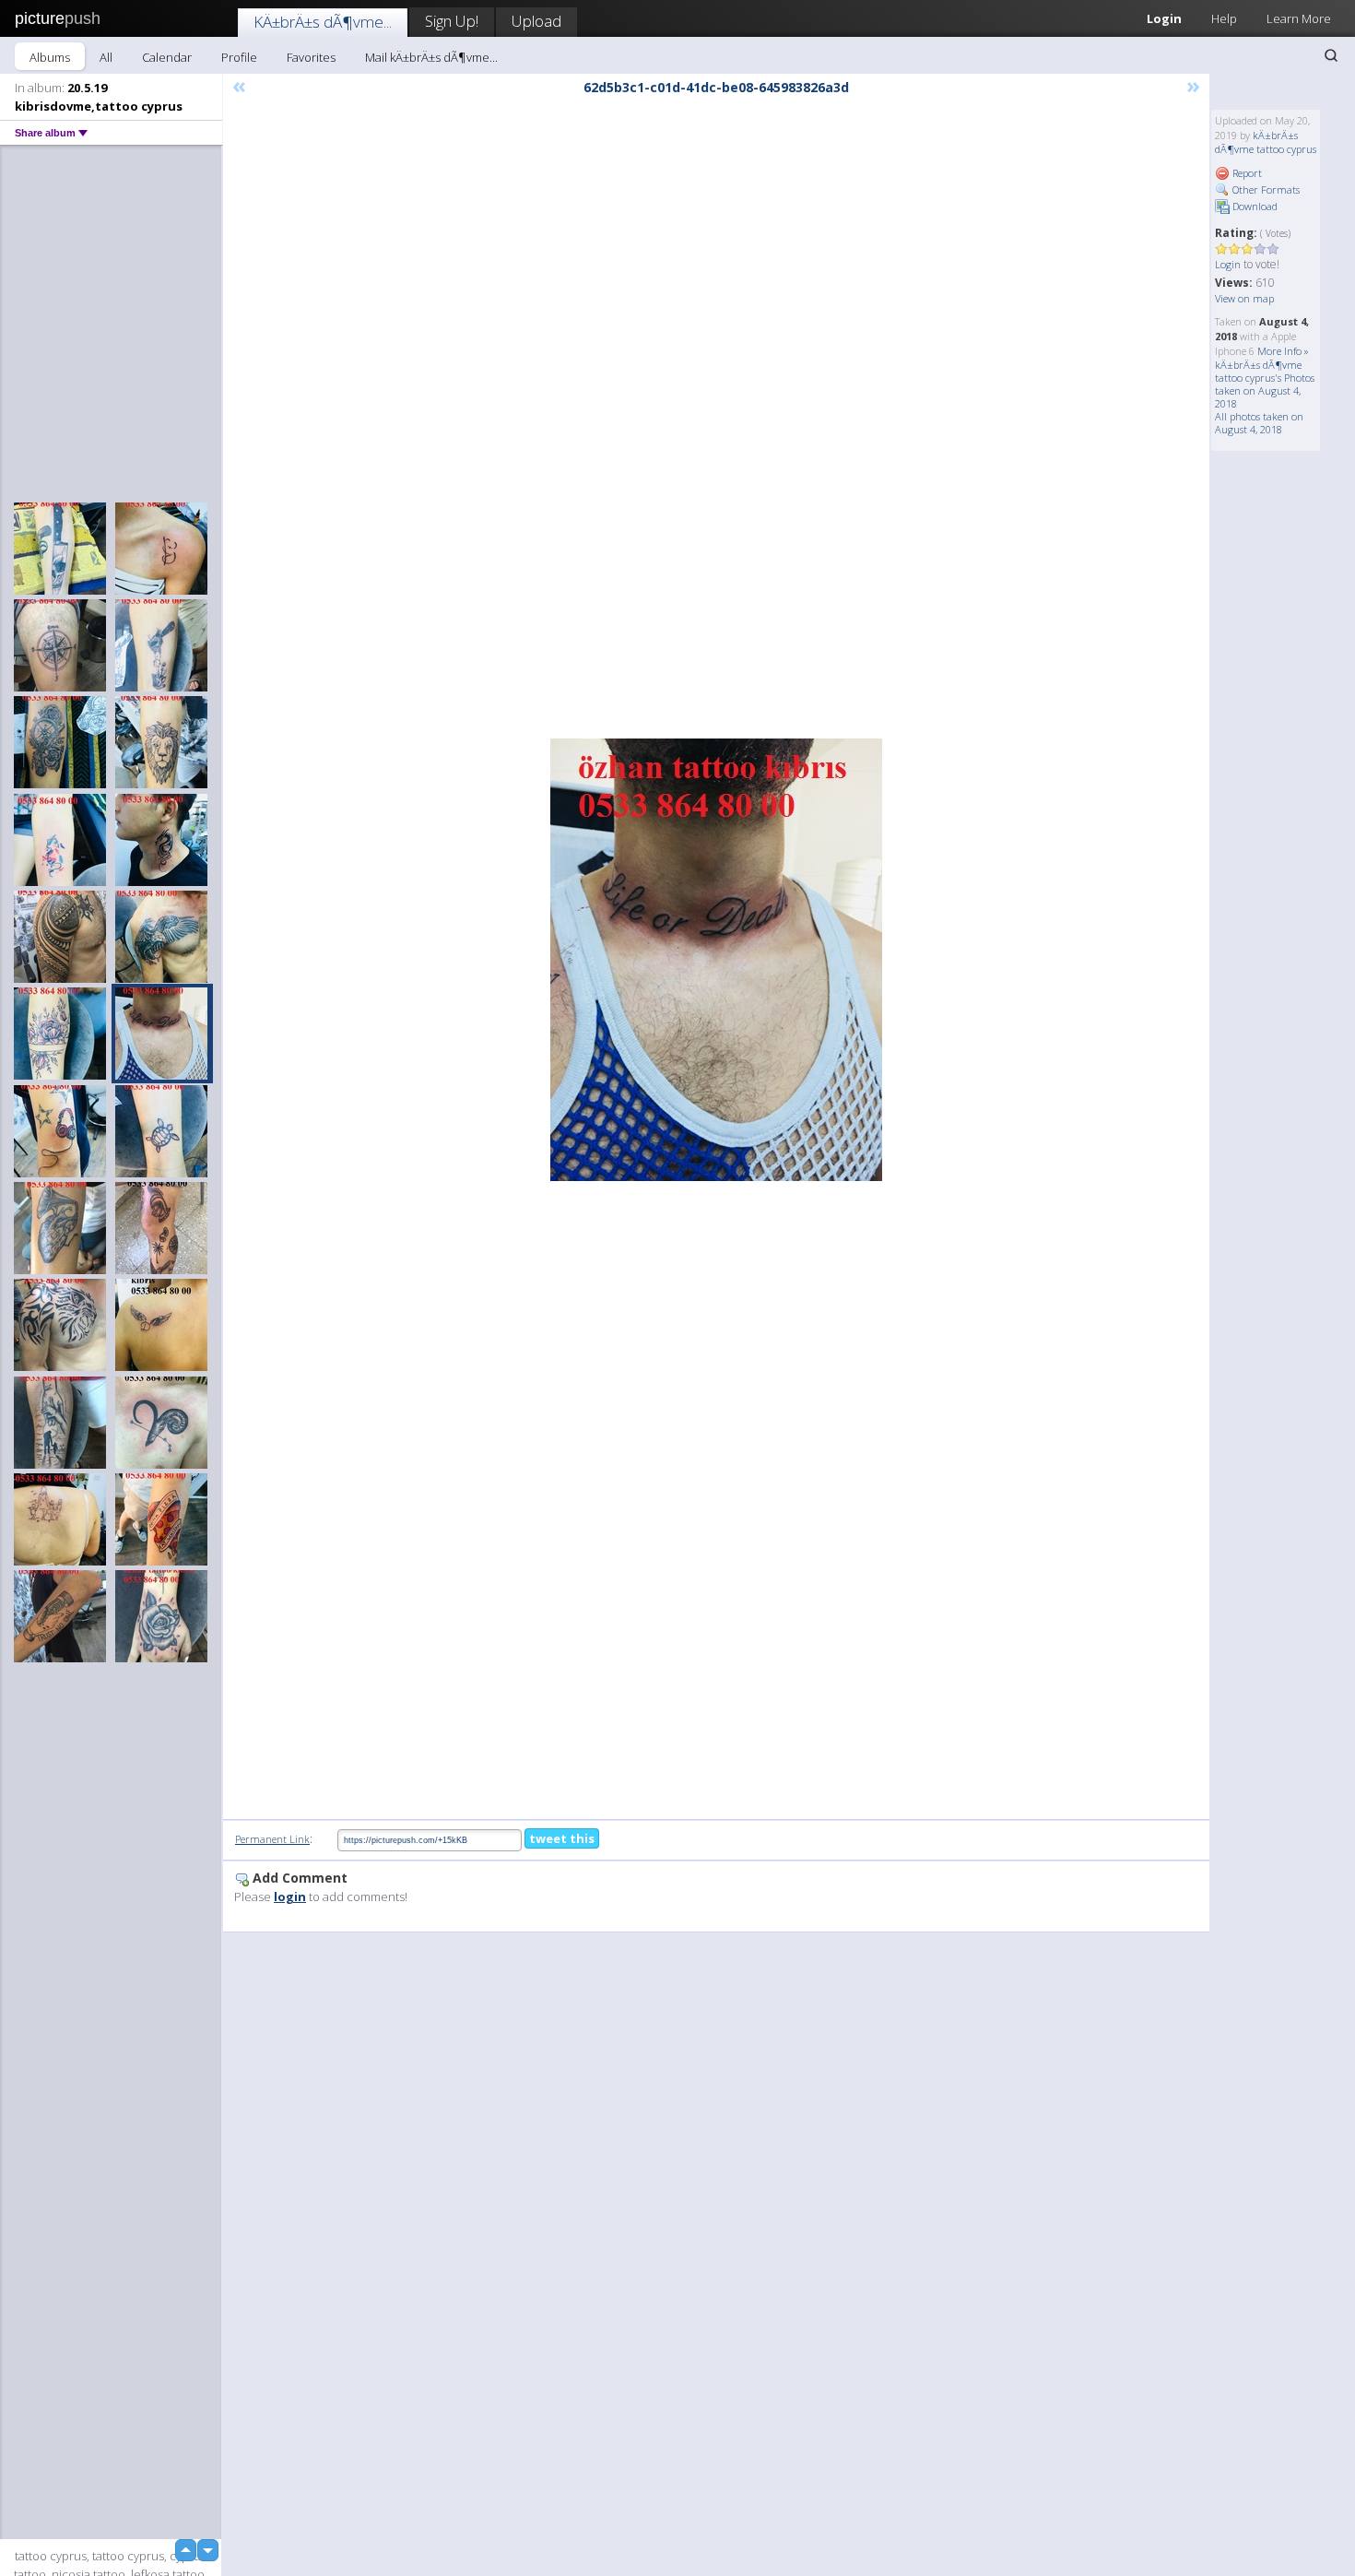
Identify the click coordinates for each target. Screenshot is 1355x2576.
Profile (239, 57)
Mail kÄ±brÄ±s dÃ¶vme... (431, 57)
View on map (1244, 298)
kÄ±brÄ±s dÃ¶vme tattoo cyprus (1266, 142)
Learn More (1299, 18)
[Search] (1331, 55)
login (290, 1897)
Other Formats (1265, 189)
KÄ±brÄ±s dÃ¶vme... (323, 22)
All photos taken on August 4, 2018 (1259, 423)
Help (1224, 18)
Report (1246, 173)
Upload (536, 21)
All (106, 57)
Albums (50, 57)
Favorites (311, 57)
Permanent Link (272, 1839)
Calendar (167, 57)
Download (1254, 206)
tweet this (562, 1838)
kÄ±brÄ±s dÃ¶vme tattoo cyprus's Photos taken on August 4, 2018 (1265, 384)
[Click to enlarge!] (716, 960)
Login (1164, 18)
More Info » (1283, 351)
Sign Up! (452, 21)
